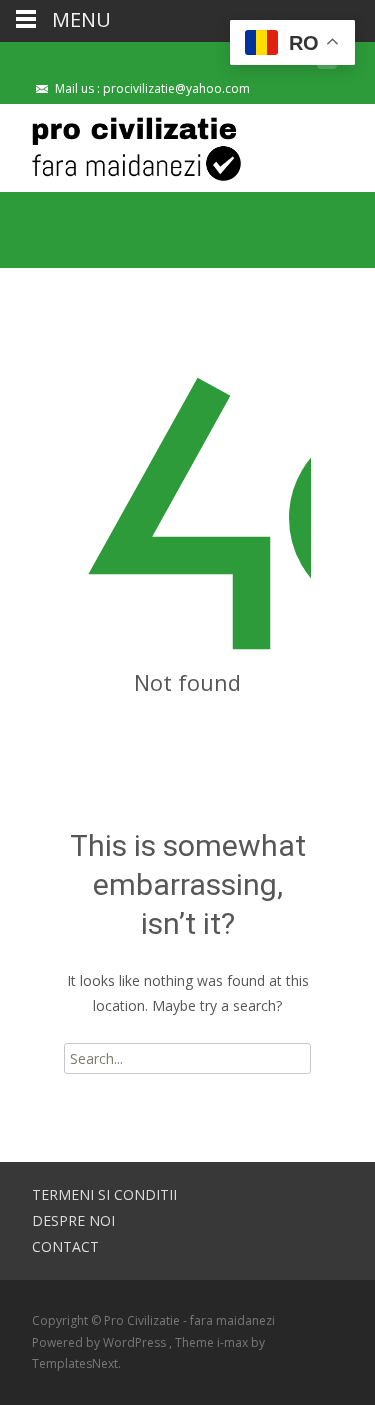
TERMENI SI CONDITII (104, 1194)
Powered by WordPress (100, 1342)
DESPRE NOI (73, 1220)
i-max (234, 1342)
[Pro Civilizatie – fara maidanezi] (120, 144)
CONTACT (65, 1246)
